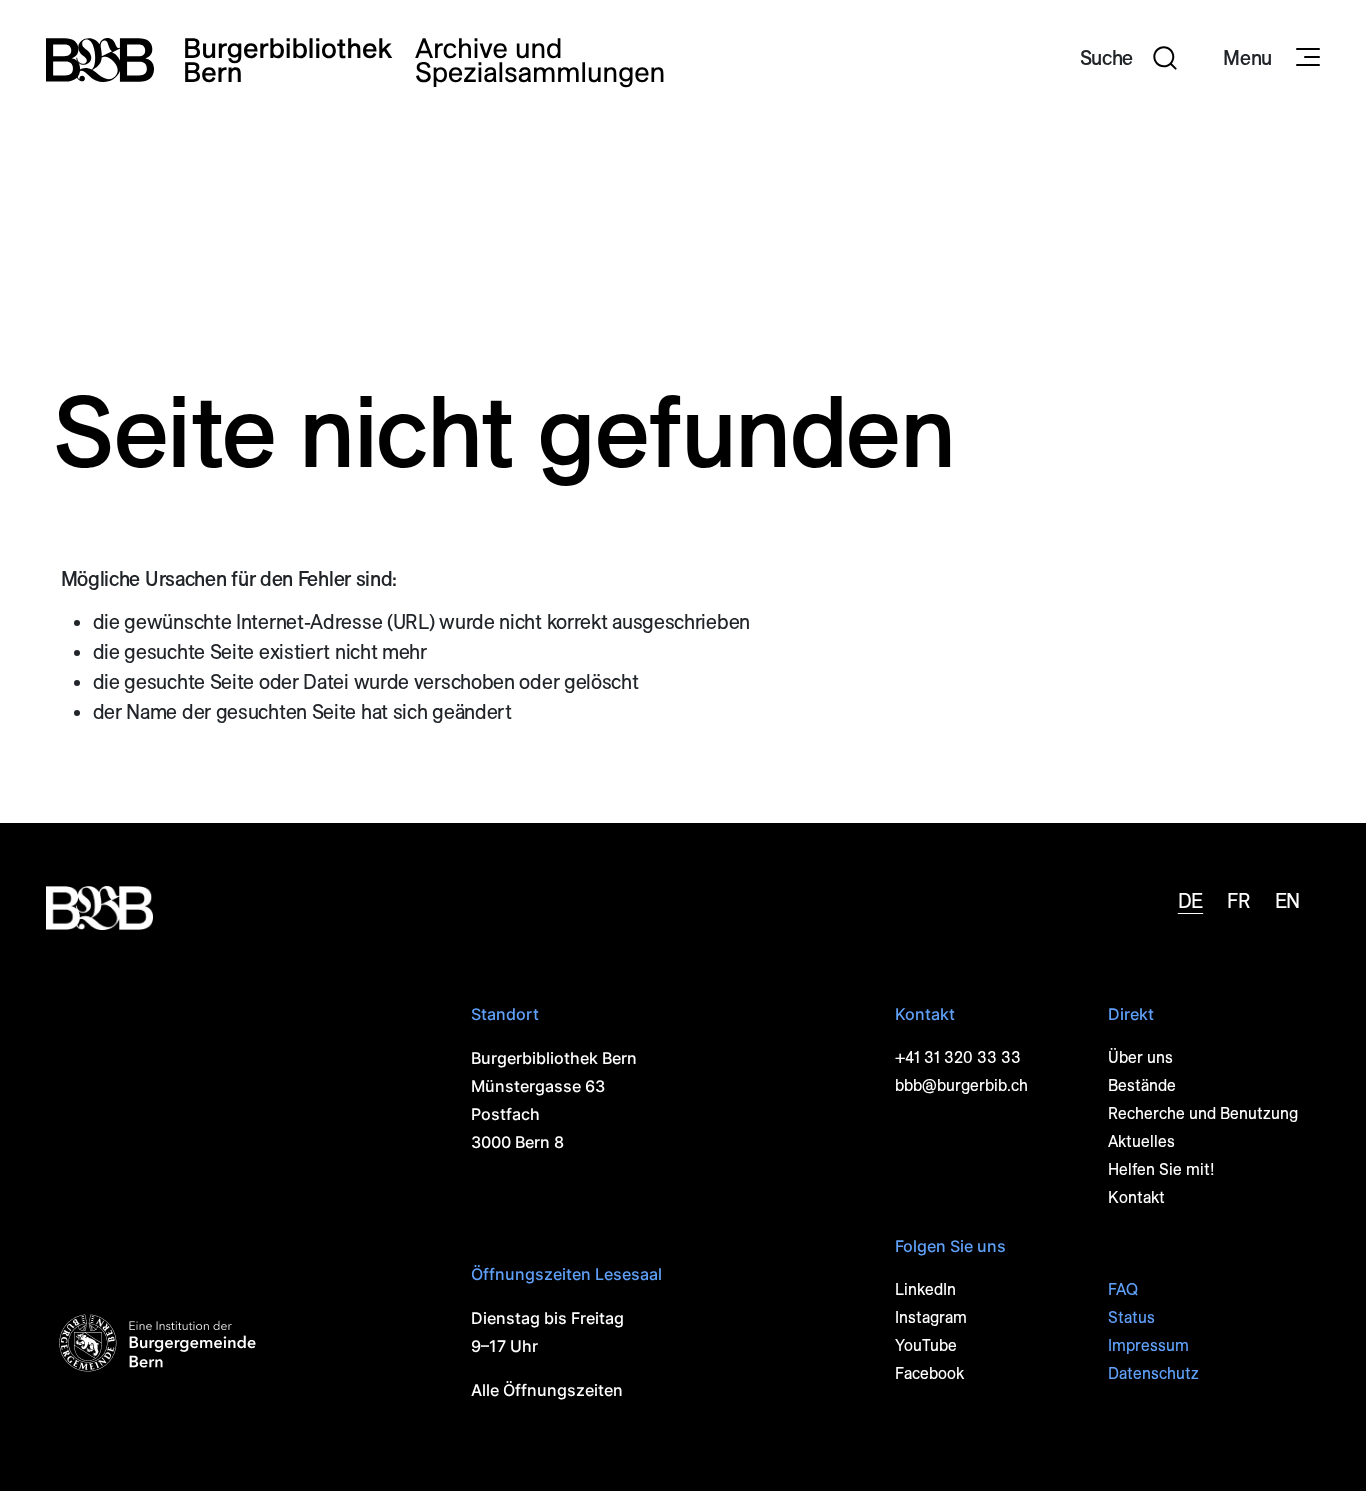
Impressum (1148, 1345)
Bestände (1142, 1085)
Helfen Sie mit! (1161, 1169)
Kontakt (1136, 1197)
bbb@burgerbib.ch (961, 1085)
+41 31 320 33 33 (958, 1057)
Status (1131, 1317)
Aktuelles (1141, 1141)
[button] (1129, 60)
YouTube (926, 1345)
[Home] (355, 60)
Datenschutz (1153, 1373)
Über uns (1140, 1057)
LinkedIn (925, 1289)
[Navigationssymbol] (1306, 58)
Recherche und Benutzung (1203, 1113)
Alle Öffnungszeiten (547, 1390)
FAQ (1123, 1289)
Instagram (931, 1317)
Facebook (929, 1373)
